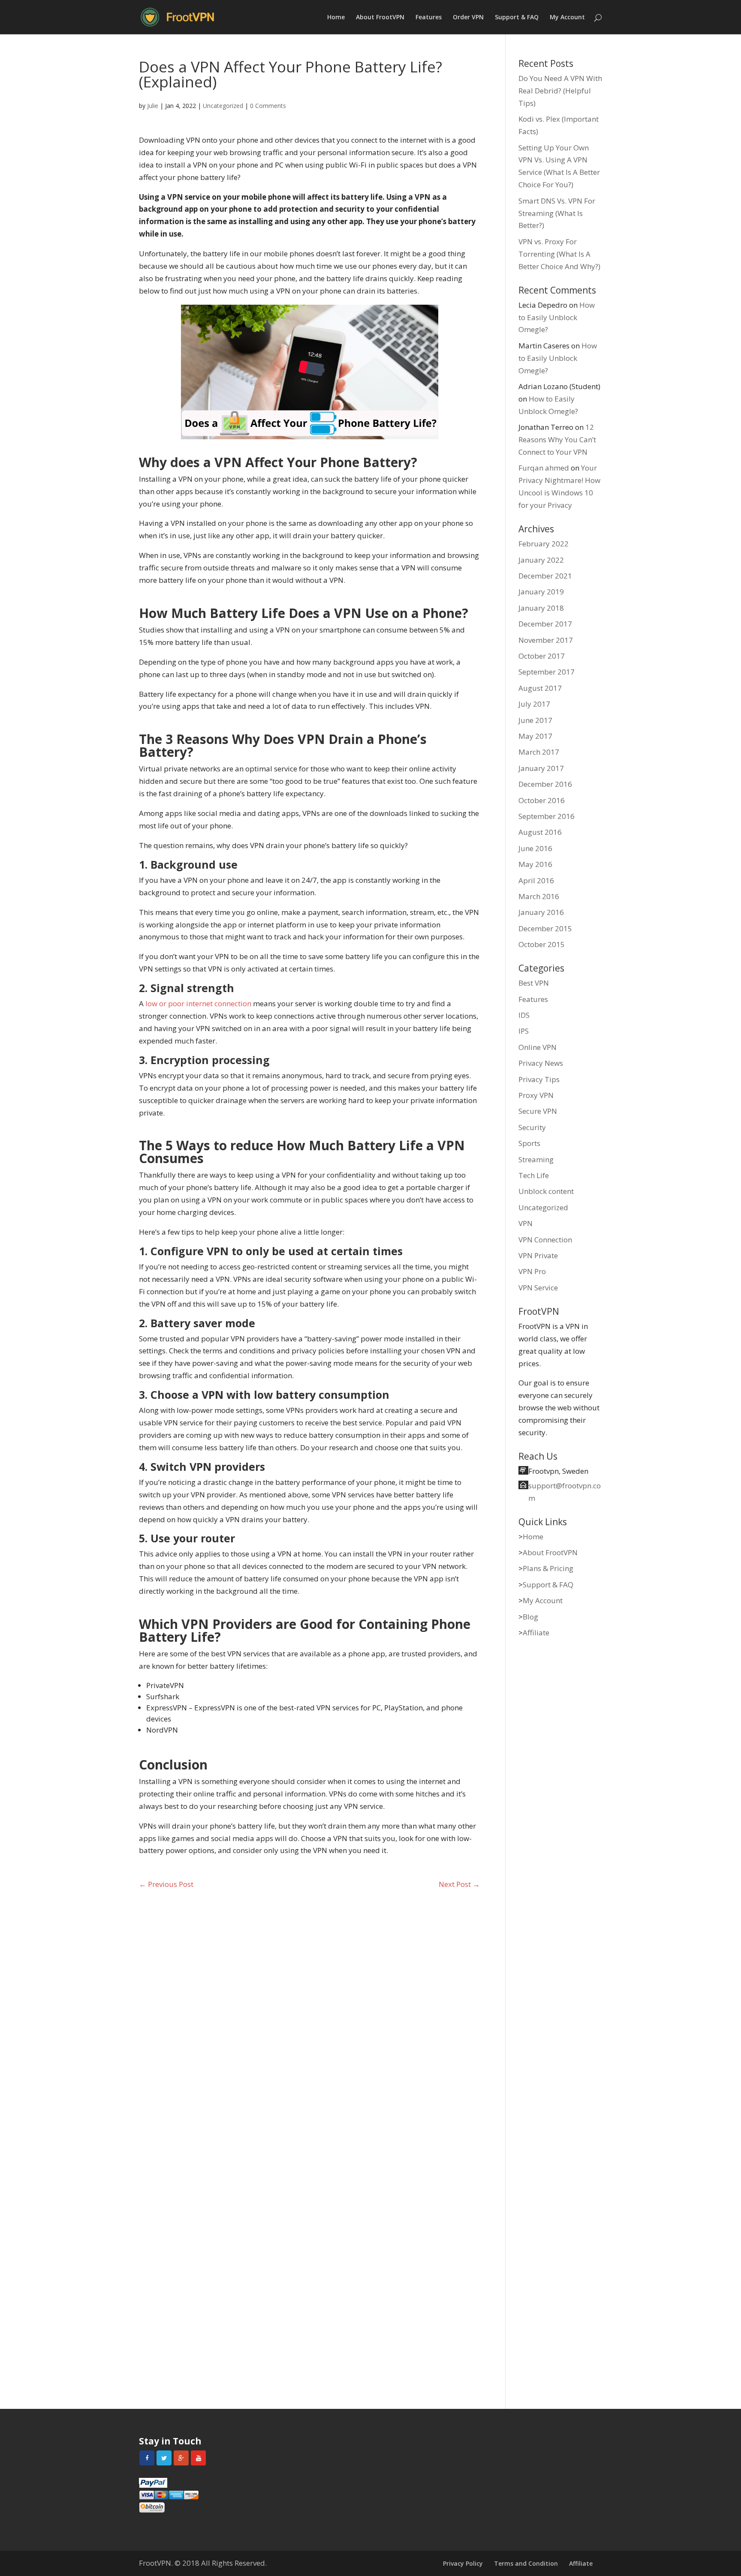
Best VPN (534, 983)
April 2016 (536, 880)
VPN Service (538, 1288)
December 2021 (545, 576)
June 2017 (535, 720)
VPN (526, 1223)
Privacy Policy (463, 2563)
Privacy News (541, 1063)
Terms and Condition (526, 2563)
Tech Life (534, 1175)
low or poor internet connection (198, 1003)
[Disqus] (309, 2018)
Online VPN (538, 1047)
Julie (153, 106)
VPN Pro (532, 1271)
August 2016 (540, 832)
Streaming (536, 1159)
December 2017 (545, 624)
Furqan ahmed (544, 468)
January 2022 (541, 560)
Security (532, 1127)
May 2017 (535, 736)
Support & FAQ (517, 18)
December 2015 (545, 928)
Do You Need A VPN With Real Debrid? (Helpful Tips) (560, 91)
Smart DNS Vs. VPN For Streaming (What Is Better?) (557, 213)
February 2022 (544, 544)
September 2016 (547, 816)
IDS (524, 1015)
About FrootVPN (380, 18)
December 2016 (545, 784)
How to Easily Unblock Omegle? (557, 317)
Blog (530, 1617)
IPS (524, 1031)
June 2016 (535, 848)
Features (429, 18)
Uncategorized (223, 106)
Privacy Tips (539, 1079)
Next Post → (459, 1884)
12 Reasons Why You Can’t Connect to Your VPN (557, 439)
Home (336, 18)
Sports (529, 1143)
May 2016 (535, 864)
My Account (567, 18)
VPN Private (538, 1255)
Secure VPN (538, 1111)
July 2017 (534, 704)
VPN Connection (545, 1240)
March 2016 (539, 896)
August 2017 (540, 688)
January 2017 (541, 768)
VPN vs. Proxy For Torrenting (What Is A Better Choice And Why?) (559, 254)
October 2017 (542, 656)
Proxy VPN (536, 1095)
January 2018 (541, 608)
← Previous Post (166, 1884)
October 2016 (542, 800)
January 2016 (541, 912)
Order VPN (468, 18)
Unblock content (546, 1191)
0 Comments (268, 106)
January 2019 (541, 592)
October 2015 (542, 944)
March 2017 (539, 752)
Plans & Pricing (548, 1568)
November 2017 (546, 640)
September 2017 (547, 672)
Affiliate (536, 1633)
